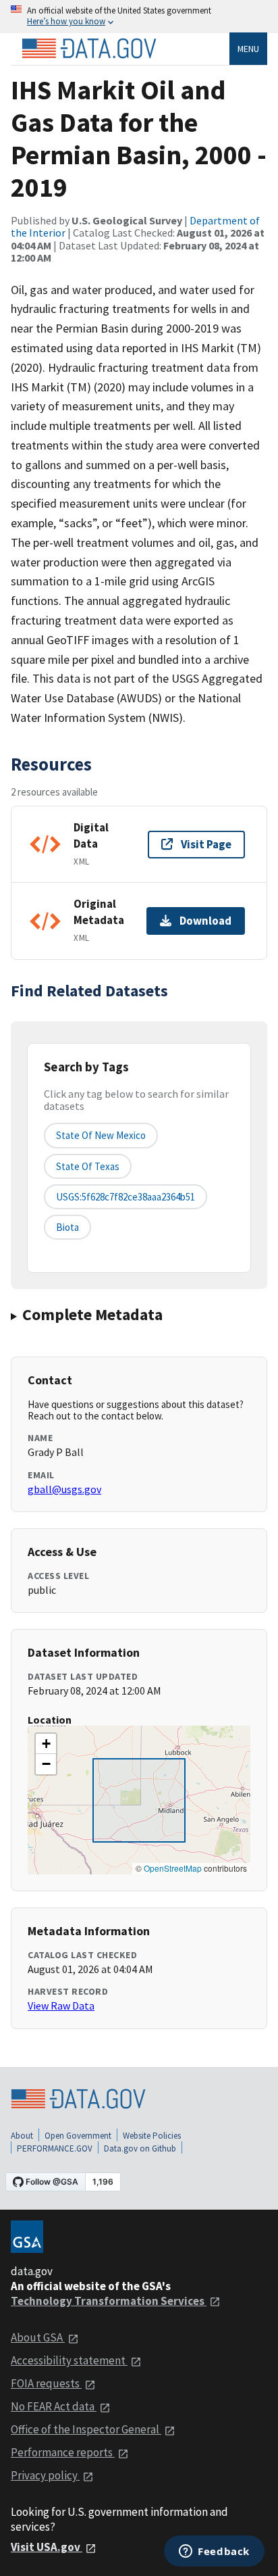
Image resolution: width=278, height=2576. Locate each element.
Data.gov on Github (140, 2148)
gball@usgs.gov (64, 1489)
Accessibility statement (69, 2360)
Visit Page (206, 844)
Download (205, 921)
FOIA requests (46, 2383)
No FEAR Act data (54, 2406)
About (22, 2136)
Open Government (78, 2136)
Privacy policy (45, 2475)
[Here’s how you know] (139, 17)
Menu (248, 49)
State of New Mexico (101, 1135)
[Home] (89, 49)
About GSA (38, 2337)
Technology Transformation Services (109, 2301)
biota (67, 1227)
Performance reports (63, 2452)
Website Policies (152, 2136)
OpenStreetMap (173, 1868)
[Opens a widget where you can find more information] (214, 2552)
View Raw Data (61, 2006)
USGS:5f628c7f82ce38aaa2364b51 (126, 1197)
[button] (46, 1744)
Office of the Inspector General (86, 2429)
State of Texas (88, 1166)
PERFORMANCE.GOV (55, 2148)
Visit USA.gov (47, 2547)
